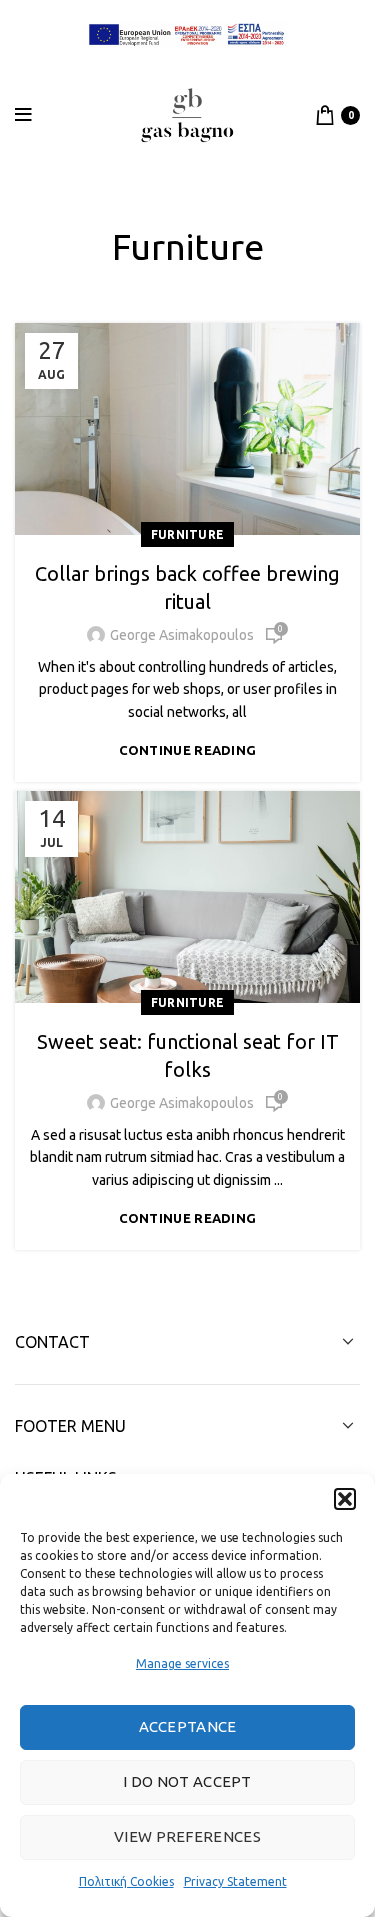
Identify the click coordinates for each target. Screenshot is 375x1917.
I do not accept (187, 1781)
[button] (345, 1499)
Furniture (188, 534)
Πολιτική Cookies (126, 1881)
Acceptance (188, 1726)
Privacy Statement (235, 1881)
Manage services (182, 1663)
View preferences (187, 1836)
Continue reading (188, 750)
